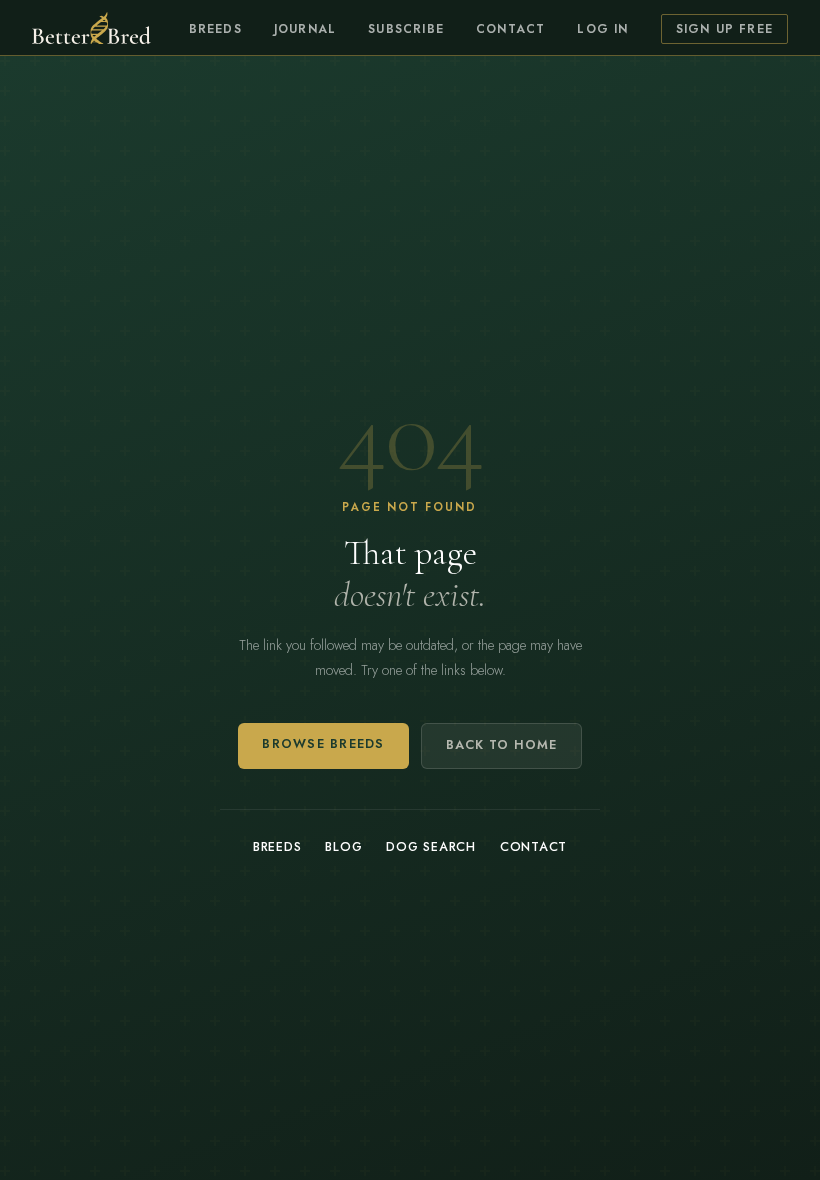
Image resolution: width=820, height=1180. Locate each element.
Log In (602, 29)
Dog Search (431, 847)
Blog (343, 847)
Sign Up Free (724, 29)
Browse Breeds (323, 744)
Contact (510, 29)
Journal (305, 29)
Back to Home (501, 745)
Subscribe (406, 29)
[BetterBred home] (91, 28)
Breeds (215, 29)
